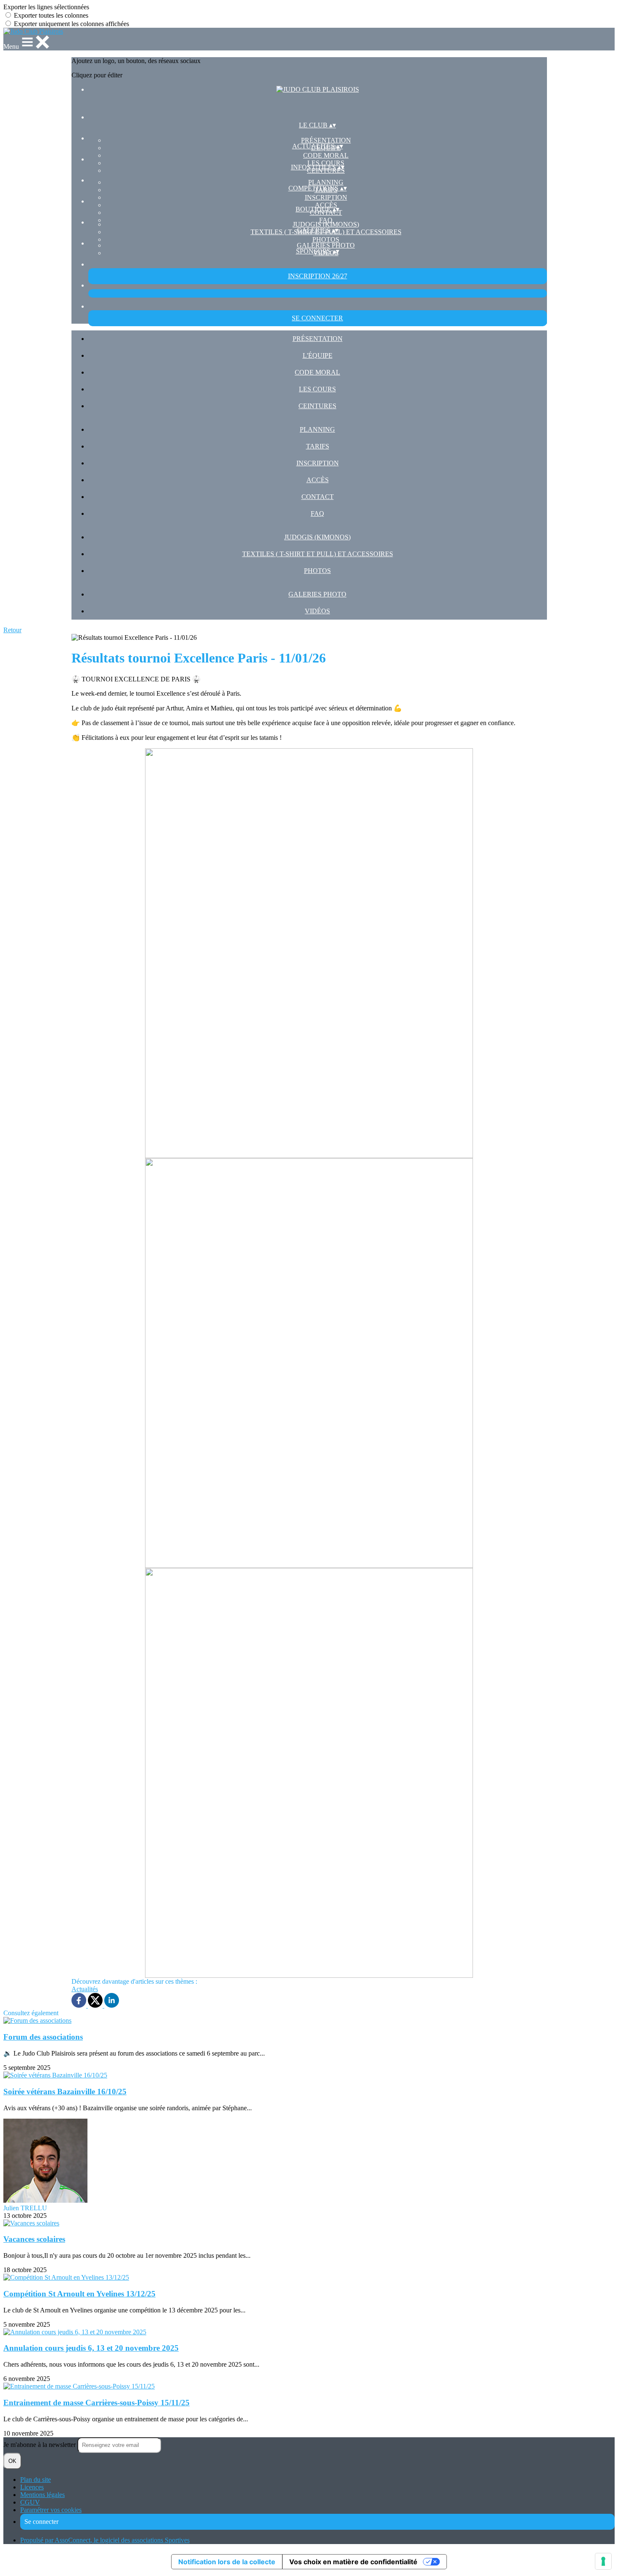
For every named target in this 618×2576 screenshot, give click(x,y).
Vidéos (317, 611)
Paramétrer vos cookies (51, 2510)
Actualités (85, 1989)
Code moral (326, 155)
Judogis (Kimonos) (326, 224)
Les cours (317, 389)
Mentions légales (42, 2495)
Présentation (326, 140)
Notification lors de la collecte (227, 2562)
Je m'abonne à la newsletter (40, 2445)
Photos (326, 239)
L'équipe (318, 355)
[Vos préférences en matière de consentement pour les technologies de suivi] (603, 2561)
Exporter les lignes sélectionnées (46, 7)
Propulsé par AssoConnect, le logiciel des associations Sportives (105, 2540)
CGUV (30, 2502)
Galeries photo (326, 245)
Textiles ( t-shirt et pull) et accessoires (318, 554)
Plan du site (36, 2480)
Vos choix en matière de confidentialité (353, 2562)
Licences (32, 2487)
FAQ (326, 220)
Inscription (326, 197)
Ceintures (317, 406)
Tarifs (318, 446)
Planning (326, 182)
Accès (318, 480)
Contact (318, 497)
